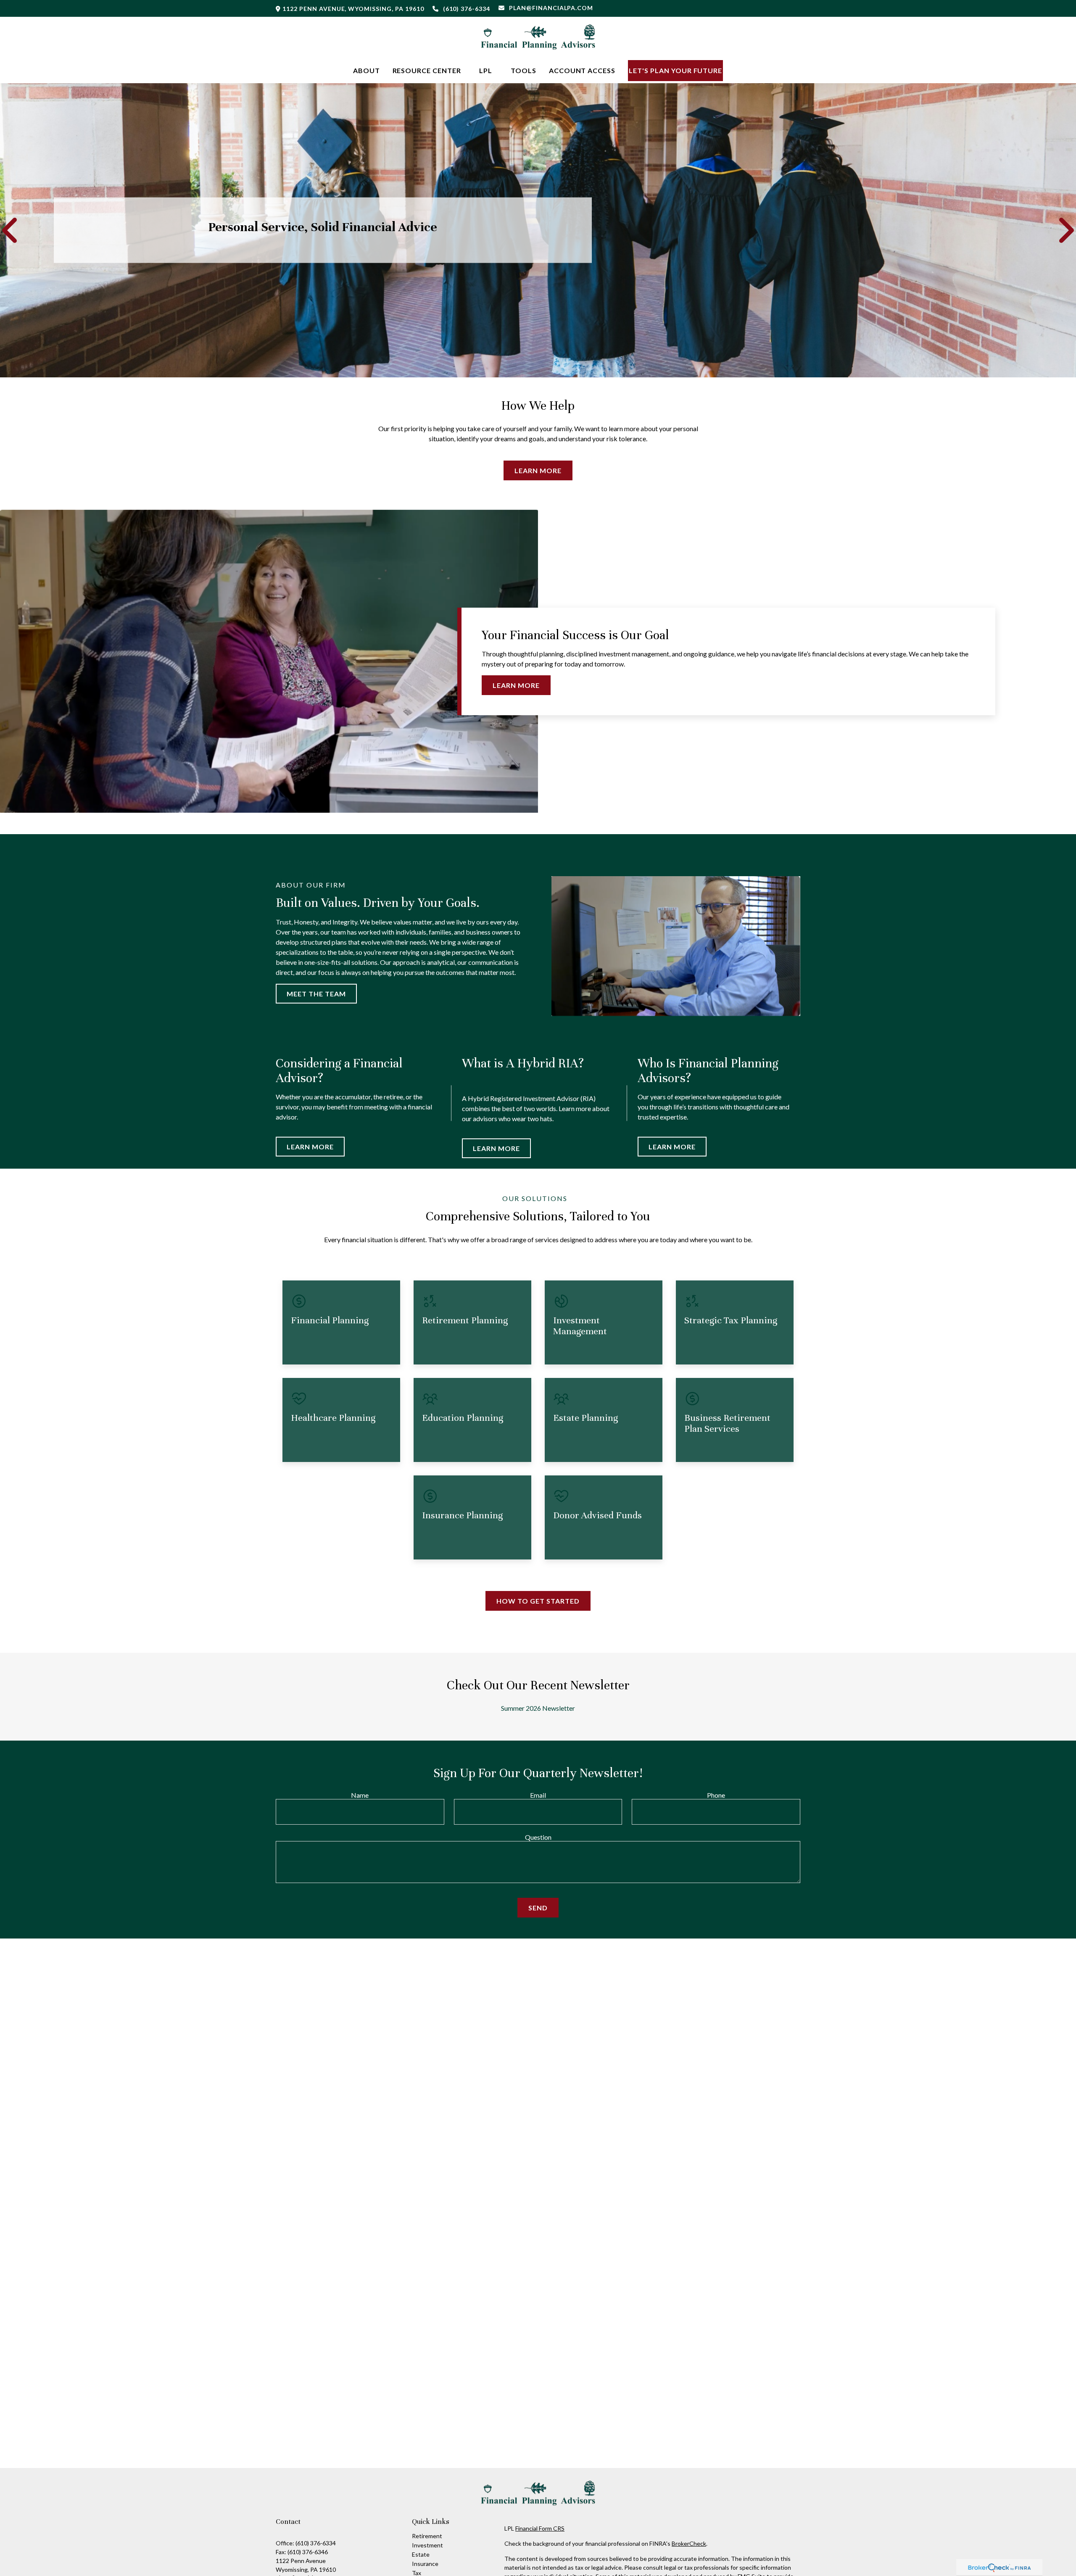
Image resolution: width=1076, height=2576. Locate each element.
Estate (421, 2554)
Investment (427, 2545)
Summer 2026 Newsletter (538, 1708)
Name (360, 1795)
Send (538, 1908)
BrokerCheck (689, 2543)
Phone (716, 1795)
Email (538, 1795)
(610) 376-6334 (467, 9)
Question (538, 1837)
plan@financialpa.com (551, 8)
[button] (367, 70)
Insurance (425, 2564)
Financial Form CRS (540, 2528)
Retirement (427, 2536)
